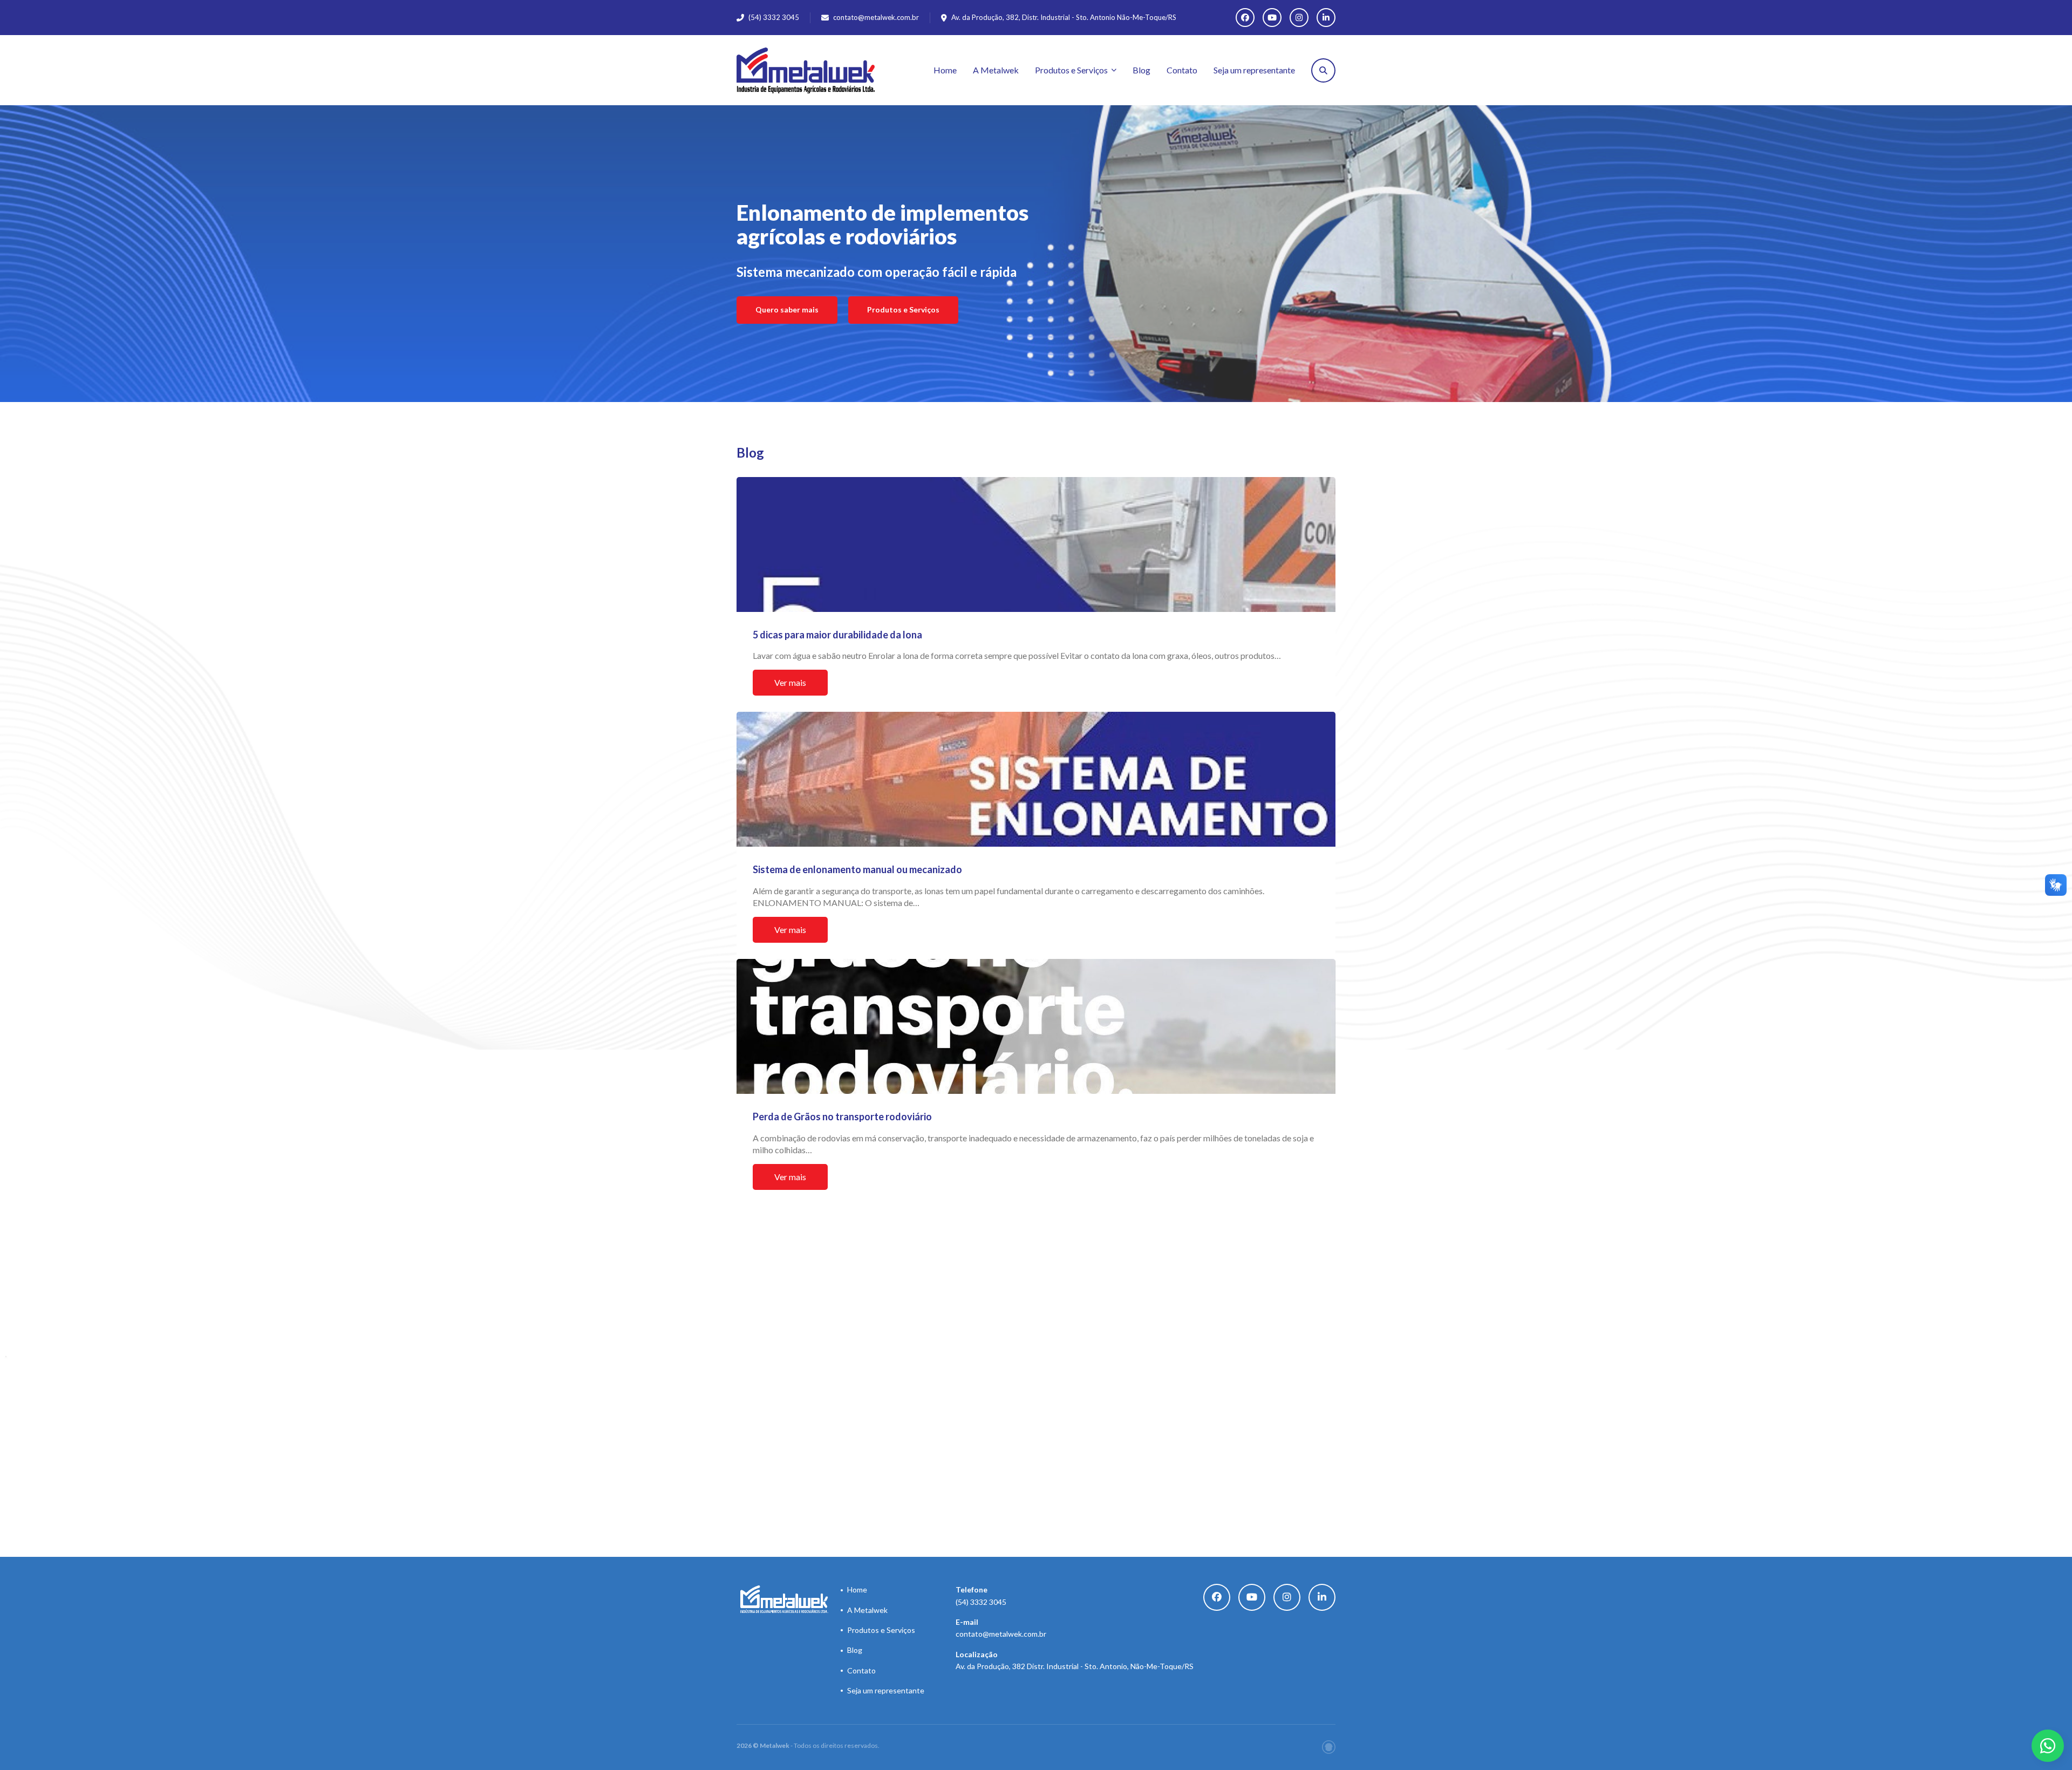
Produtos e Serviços (1071, 70)
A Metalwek (996, 70)
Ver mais (790, 682)
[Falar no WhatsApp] (2048, 1746)
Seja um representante (1254, 70)
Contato (1182, 70)
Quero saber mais (787, 309)
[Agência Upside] (1329, 1747)
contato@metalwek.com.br (876, 17)
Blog (1141, 70)
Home (945, 70)
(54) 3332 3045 (981, 1595)
